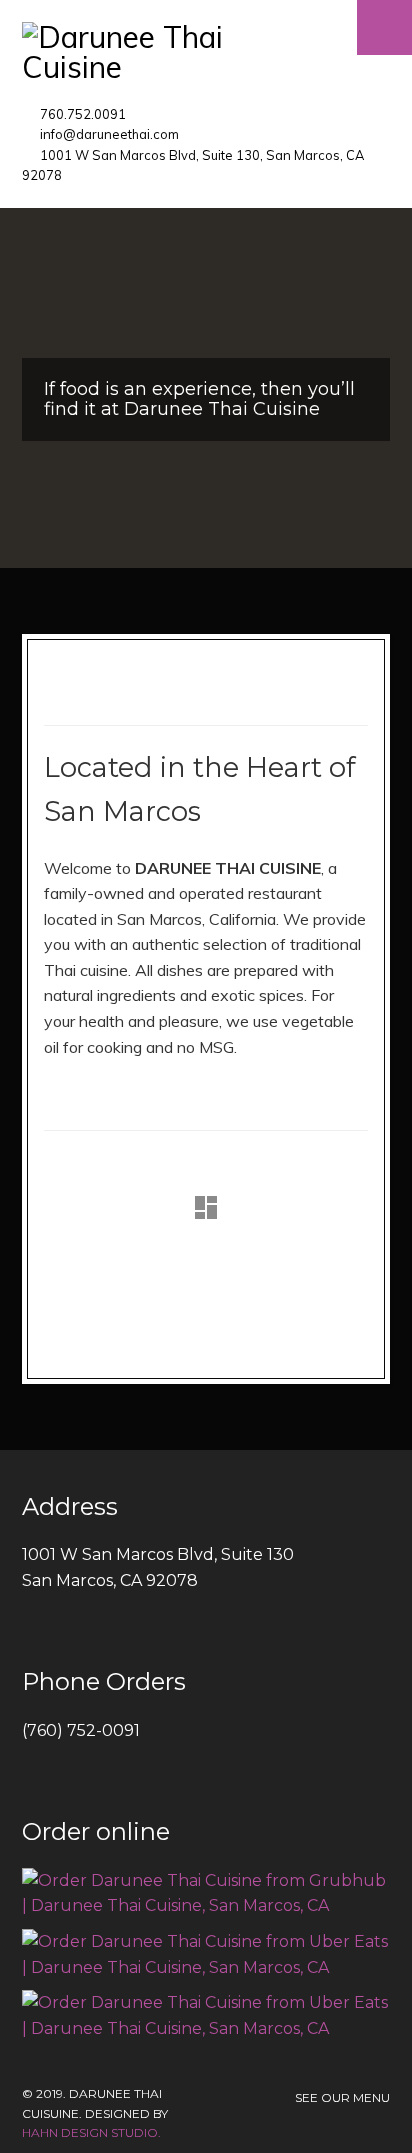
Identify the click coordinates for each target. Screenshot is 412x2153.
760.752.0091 (83, 114)
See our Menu (342, 2097)
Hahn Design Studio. (91, 2132)
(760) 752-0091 (81, 1730)
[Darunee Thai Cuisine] (206, 52)
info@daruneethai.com (109, 134)
